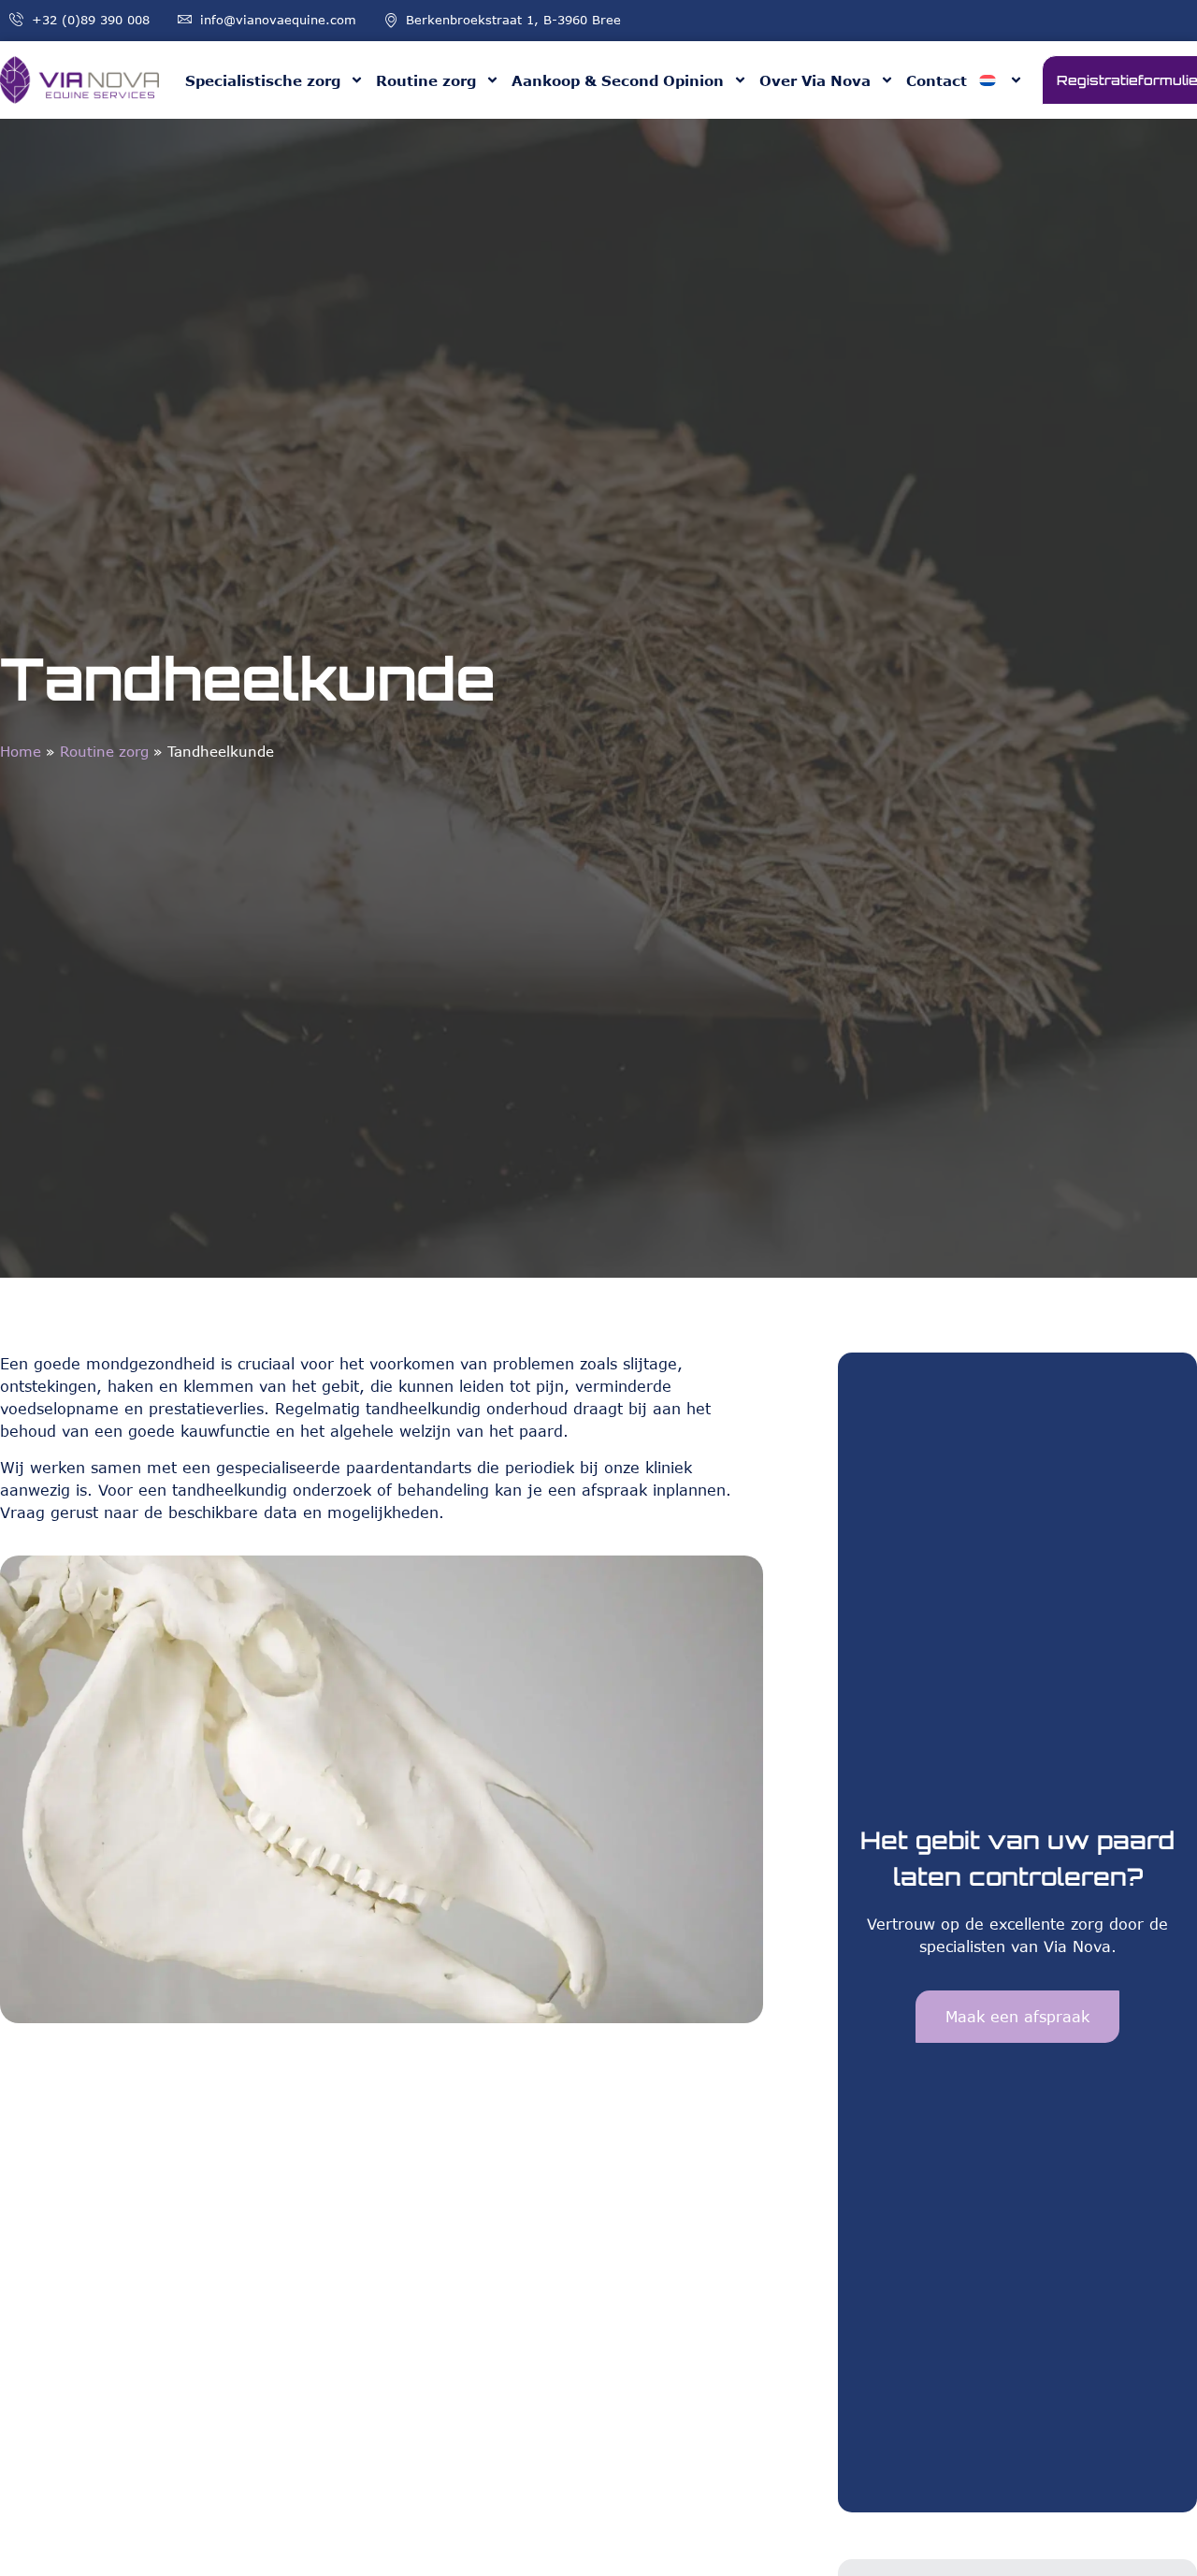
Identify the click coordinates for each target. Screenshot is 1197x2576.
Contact (937, 80)
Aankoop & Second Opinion (618, 80)
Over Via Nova (815, 80)
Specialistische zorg (263, 80)
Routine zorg (426, 80)
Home (21, 751)
